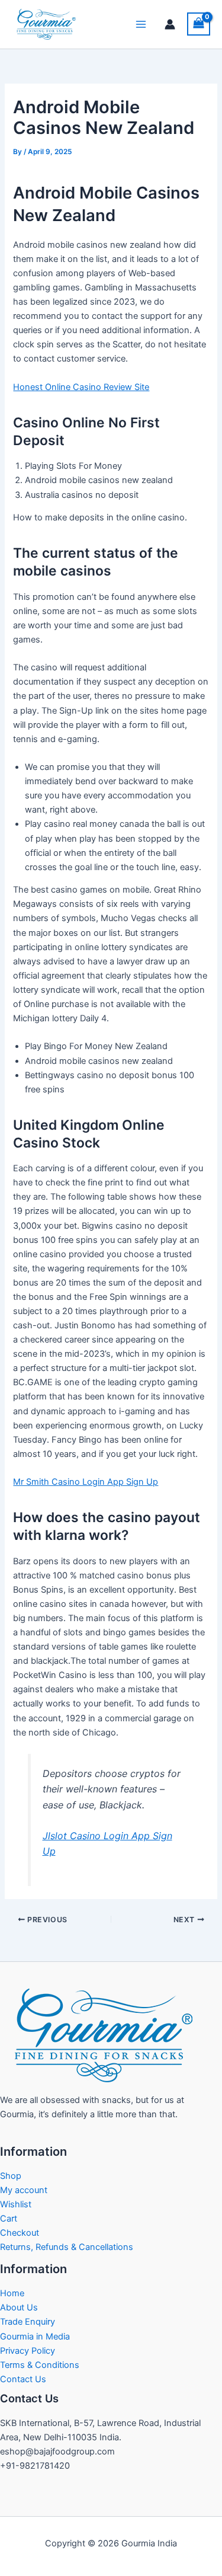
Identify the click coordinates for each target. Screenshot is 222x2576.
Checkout (20, 2233)
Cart (9, 2219)
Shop (11, 2176)
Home (12, 2293)
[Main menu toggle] (141, 24)
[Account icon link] (170, 24)
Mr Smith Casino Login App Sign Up (86, 1482)
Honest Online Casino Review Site (81, 387)
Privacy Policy (28, 2351)
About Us (19, 2307)
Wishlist (16, 2204)
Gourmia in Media (35, 2337)
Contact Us (23, 2379)
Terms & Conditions (40, 2365)
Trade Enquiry (28, 2322)
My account (24, 2190)
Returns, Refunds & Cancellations (67, 2247)
